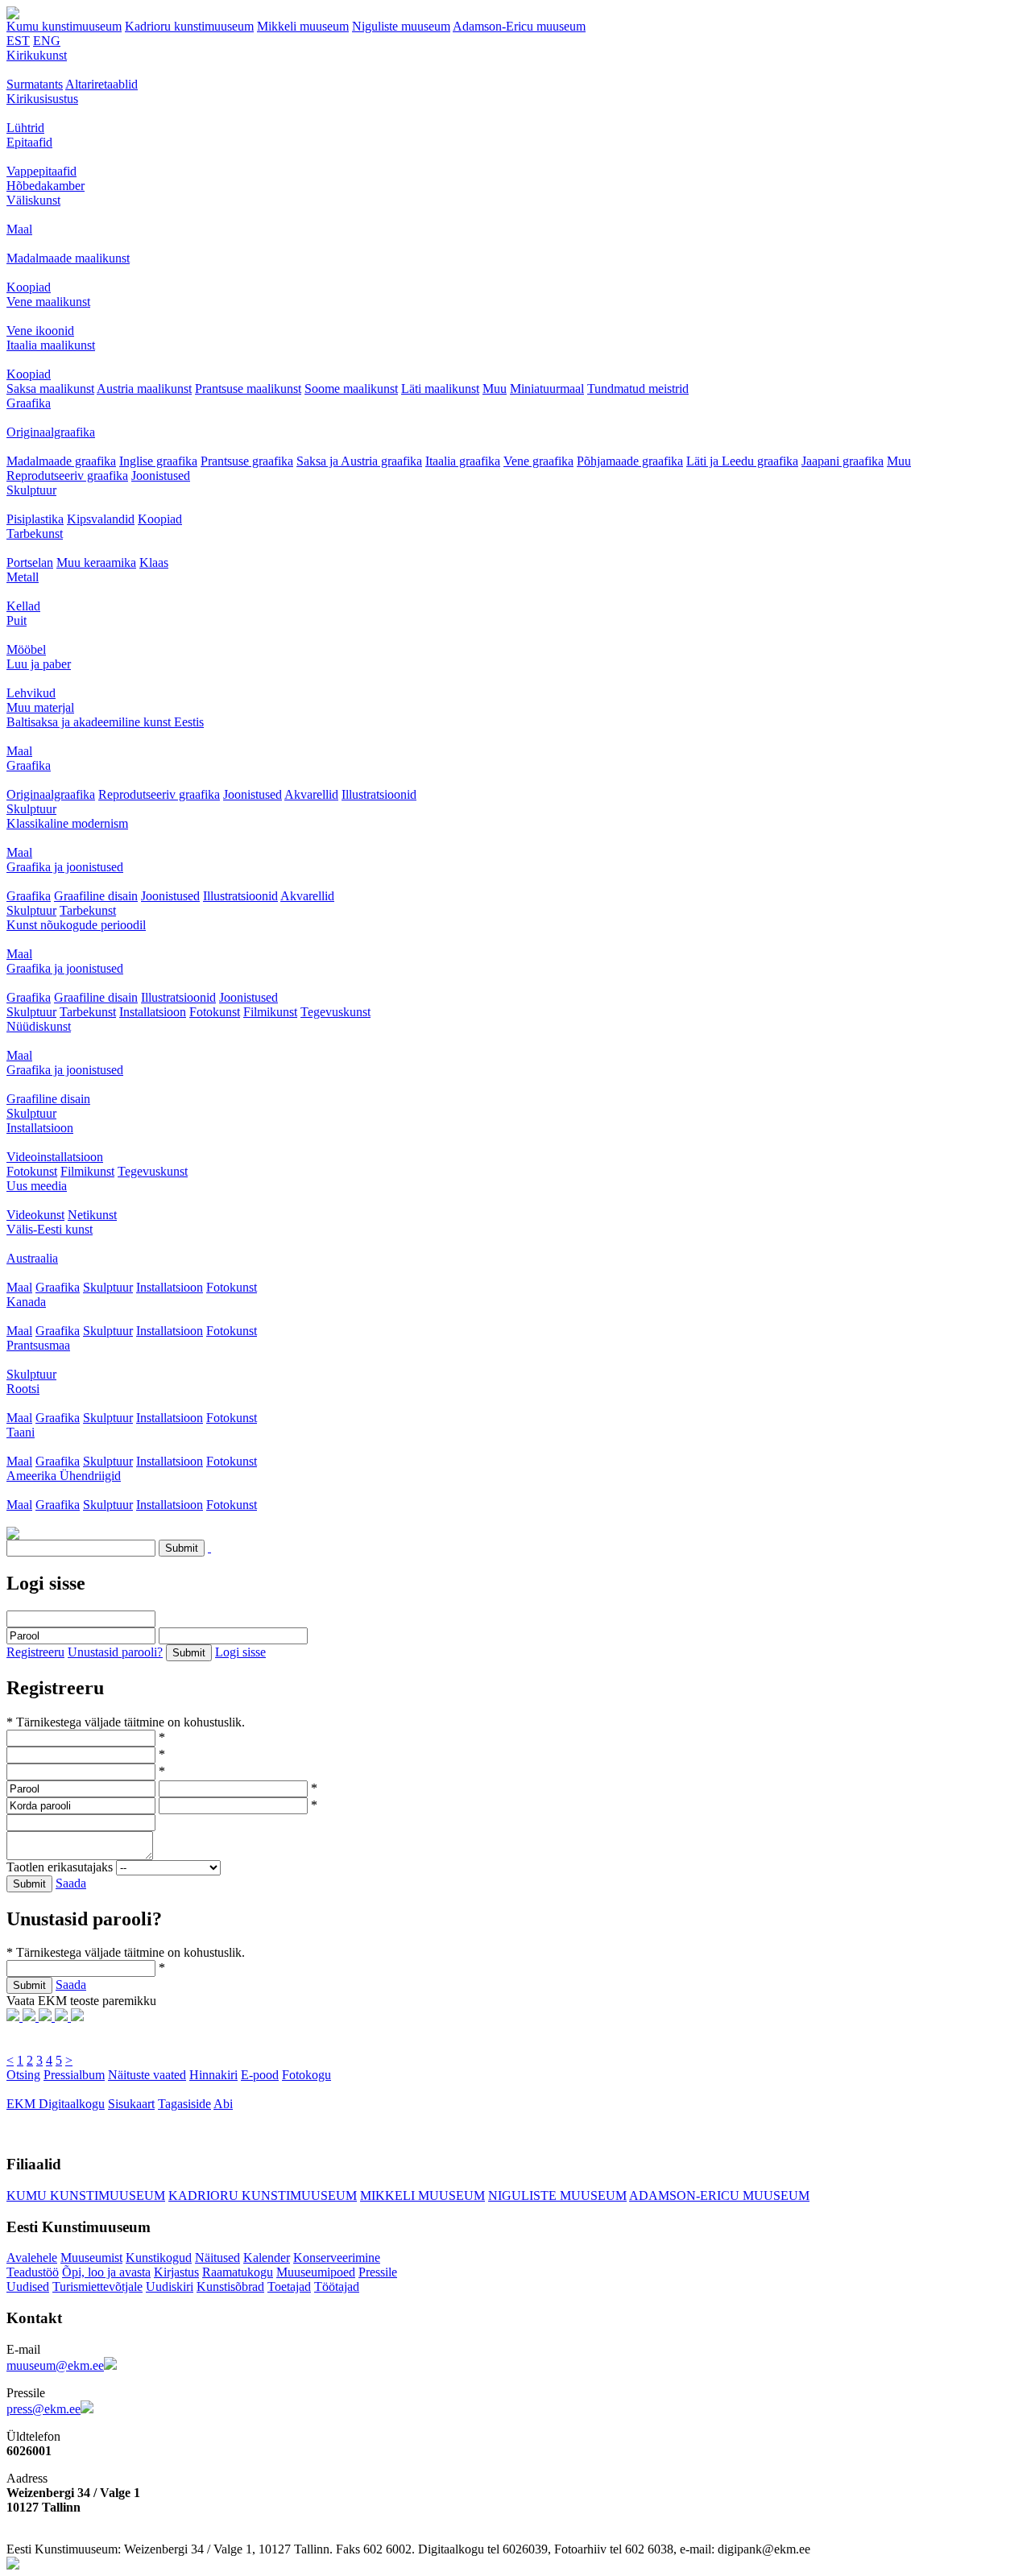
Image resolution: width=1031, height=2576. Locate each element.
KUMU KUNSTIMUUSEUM (86, 2196)
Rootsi (23, 1389)
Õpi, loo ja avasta (106, 2272)
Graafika (29, 403)
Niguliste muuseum (401, 26)
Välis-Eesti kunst (50, 1229)
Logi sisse (240, 1652)
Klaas (154, 562)
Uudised (28, 2287)
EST (18, 41)
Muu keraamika (96, 562)
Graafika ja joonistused (65, 867)
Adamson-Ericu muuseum (519, 26)
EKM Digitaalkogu (56, 2104)
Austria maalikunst (144, 389)
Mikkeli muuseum (303, 26)
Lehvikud (31, 693)
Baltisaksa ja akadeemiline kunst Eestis (105, 722)
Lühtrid (25, 128)
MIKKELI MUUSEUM (422, 2196)
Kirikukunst (37, 55)
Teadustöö (33, 2272)
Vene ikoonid (40, 331)
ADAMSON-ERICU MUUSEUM (719, 2196)
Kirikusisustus (42, 99)
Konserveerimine (337, 2258)
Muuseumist (91, 2258)
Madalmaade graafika (61, 461)
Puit (17, 620)
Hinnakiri (213, 2075)
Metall (23, 577)
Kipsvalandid (101, 519)
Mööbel (26, 649)
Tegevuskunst (335, 1012)
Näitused (217, 2258)
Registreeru (35, 1652)
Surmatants (35, 84)
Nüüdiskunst (39, 1026)
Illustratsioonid (379, 794)
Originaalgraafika (51, 432)
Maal (19, 229)
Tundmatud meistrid (638, 389)
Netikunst (92, 1215)
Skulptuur (31, 490)
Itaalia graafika (463, 461)
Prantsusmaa (38, 1345)
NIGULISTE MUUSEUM (557, 2196)
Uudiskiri (170, 2287)
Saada (71, 1883)
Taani (21, 1432)
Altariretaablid (101, 84)
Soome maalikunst (351, 389)
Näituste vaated (147, 2075)
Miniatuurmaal (547, 389)
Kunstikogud (159, 2258)
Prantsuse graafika (247, 461)
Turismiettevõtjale (97, 2287)
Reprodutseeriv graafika (67, 476)
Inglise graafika (158, 461)
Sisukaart (131, 2104)
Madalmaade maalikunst (68, 258)
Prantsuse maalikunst (248, 389)
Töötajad (337, 2287)
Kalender (267, 2258)
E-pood (260, 2075)
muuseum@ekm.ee (55, 2365)
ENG (47, 41)
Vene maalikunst (48, 302)
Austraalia (32, 1258)
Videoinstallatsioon (55, 1157)
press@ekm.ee (43, 2409)
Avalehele (32, 2258)
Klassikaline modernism (67, 823)
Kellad (23, 606)
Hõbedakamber (46, 186)
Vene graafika (538, 461)
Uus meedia (37, 1186)
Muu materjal (40, 707)
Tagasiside (184, 2104)
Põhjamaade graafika (630, 461)
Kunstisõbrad (230, 2287)
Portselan (30, 562)
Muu (495, 389)
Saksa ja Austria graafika (359, 461)
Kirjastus (176, 2272)
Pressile (378, 2272)
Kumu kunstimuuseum (64, 26)
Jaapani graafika (843, 461)
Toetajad (289, 2287)
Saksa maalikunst (50, 389)
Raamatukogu (238, 2272)
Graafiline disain (96, 896)
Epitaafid (29, 142)
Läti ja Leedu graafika (742, 461)
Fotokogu (306, 2075)
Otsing (23, 2075)
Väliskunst (33, 200)
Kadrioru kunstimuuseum (189, 26)
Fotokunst (215, 1012)
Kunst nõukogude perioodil (76, 925)
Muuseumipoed (316, 2272)
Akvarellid (311, 794)
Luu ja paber (39, 664)
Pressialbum (74, 2075)
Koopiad (29, 287)
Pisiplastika (35, 519)
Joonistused (161, 476)
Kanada (26, 1302)
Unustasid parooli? (115, 1652)
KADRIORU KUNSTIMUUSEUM (263, 2196)
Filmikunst (270, 1012)
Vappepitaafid (41, 171)
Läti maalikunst (440, 389)
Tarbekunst (35, 533)
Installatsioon (153, 1012)
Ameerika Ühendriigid (64, 1476)
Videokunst (35, 1215)
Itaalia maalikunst (51, 345)
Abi (223, 2104)
